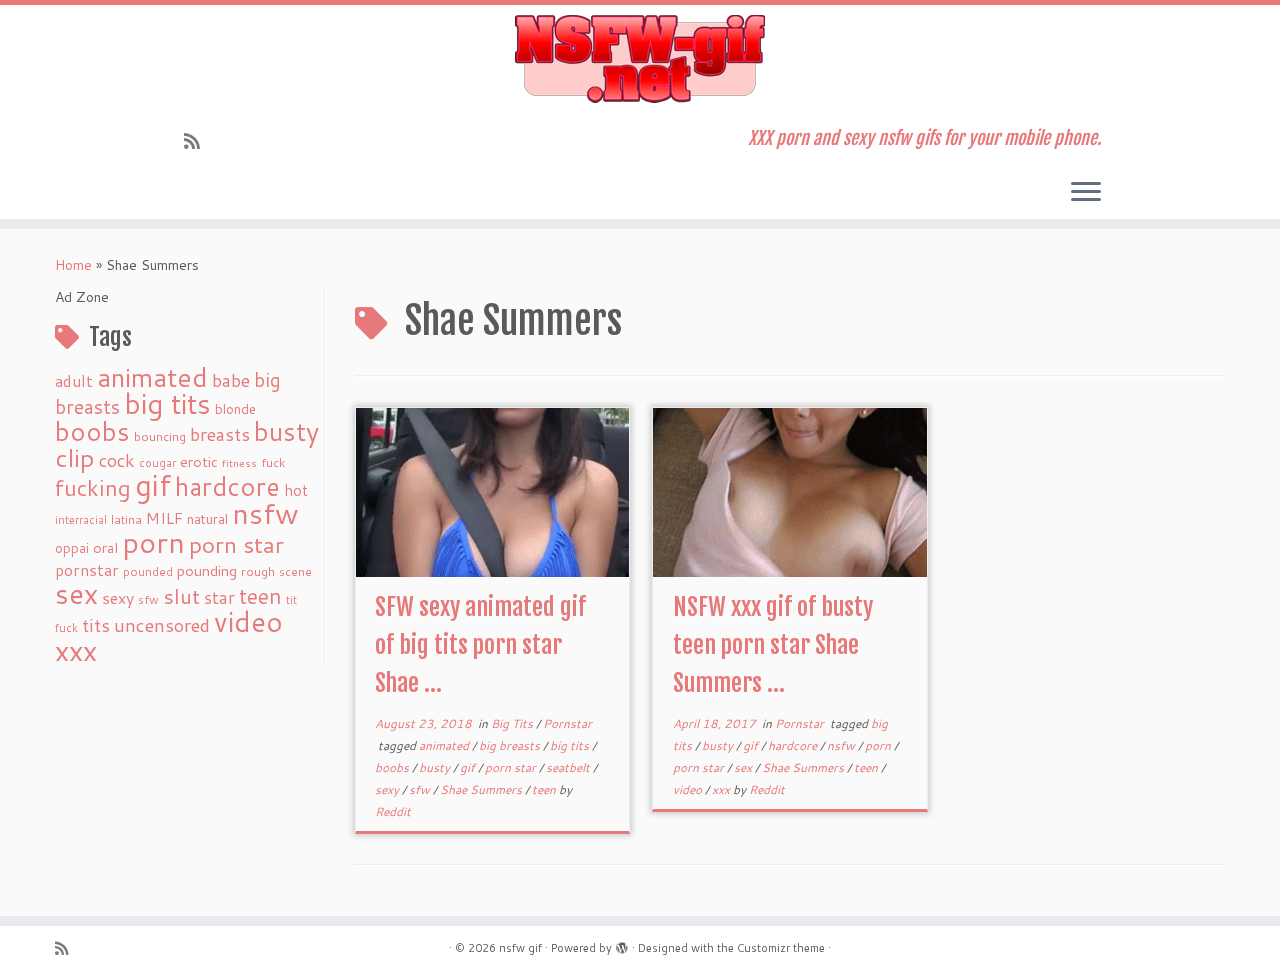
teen (260, 596)
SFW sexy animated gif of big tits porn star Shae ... (480, 645)
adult (74, 381)
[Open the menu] (1086, 193)
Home (73, 265)
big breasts (511, 745)
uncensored (162, 625)
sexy (118, 597)
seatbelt (569, 767)
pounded (148, 571)
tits (96, 625)
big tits (167, 403)
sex (76, 593)
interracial (81, 520)
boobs (92, 431)
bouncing (160, 436)
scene (295, 571)
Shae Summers (482, 789)
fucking (93, 487)
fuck (273, 462)
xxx (76, 650)
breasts (220, 434)
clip (75, 457)
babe (231, 380)
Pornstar (567, 723)
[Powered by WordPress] (622, 944)
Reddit (393, 811)
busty (286, 431)
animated (152, 377)
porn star (236, 544)
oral (105, 547)
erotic (199, 461)
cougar (157, 463)
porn (153, 541)
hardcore (227, 486)
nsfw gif (520, 948)
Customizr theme (781, 948)
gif (153, 484)
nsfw (265, 513)
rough (258, 571)
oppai (72, 548)
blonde (235, 408)
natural (207, 518)
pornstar (87, 570)
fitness (239, 462)
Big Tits (513, 723)
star (219, 597)
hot (296, 490)
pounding (207, 570)
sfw (148, 599)
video (248, 621)
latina (126, 519)
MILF (164, 518)
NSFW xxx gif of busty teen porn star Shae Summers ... (773, 645)
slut (181, 596)
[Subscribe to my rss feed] (198, 141)
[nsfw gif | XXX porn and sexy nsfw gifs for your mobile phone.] (640, 59)
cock (117, 460)
